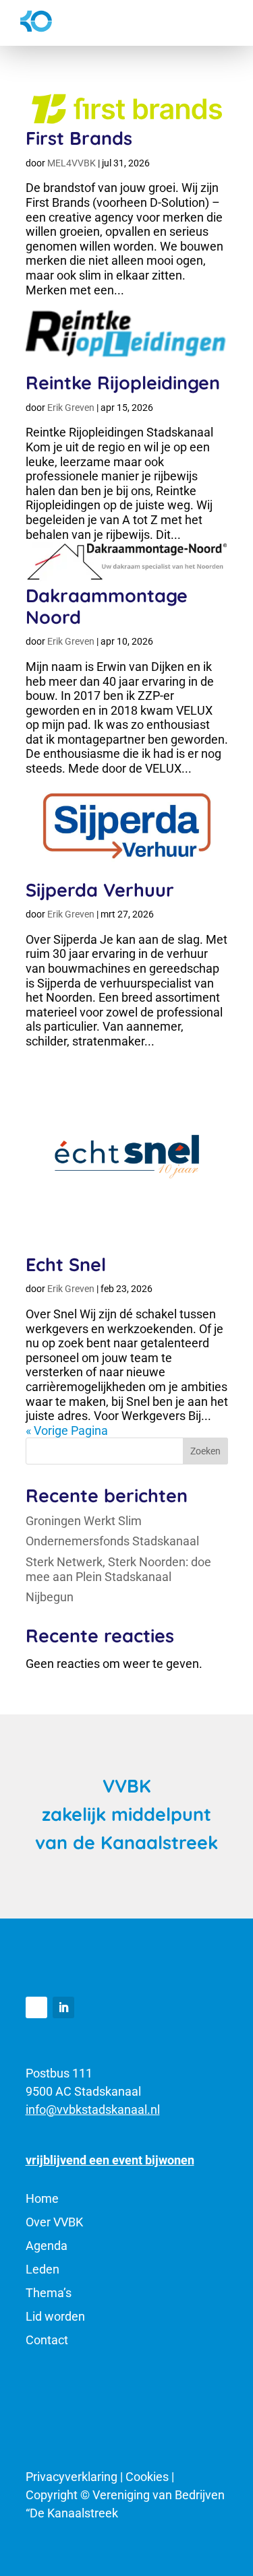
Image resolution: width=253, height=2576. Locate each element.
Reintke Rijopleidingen (123, 383)
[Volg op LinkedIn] (63, 2007)
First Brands (79, 138)
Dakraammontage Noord (107, 606)
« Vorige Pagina (67, 1430)
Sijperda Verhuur (100, 890)
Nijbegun (50, 1597)
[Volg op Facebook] (36, 2007)
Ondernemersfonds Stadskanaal (112, 1541)
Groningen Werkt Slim (85, 1521)
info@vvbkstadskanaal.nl (93, 2110)
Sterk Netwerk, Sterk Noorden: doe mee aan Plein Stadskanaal (118, 1569)
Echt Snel (66, 1264)
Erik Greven (71, 408)
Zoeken (205, 1451)
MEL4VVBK (72, 163)
